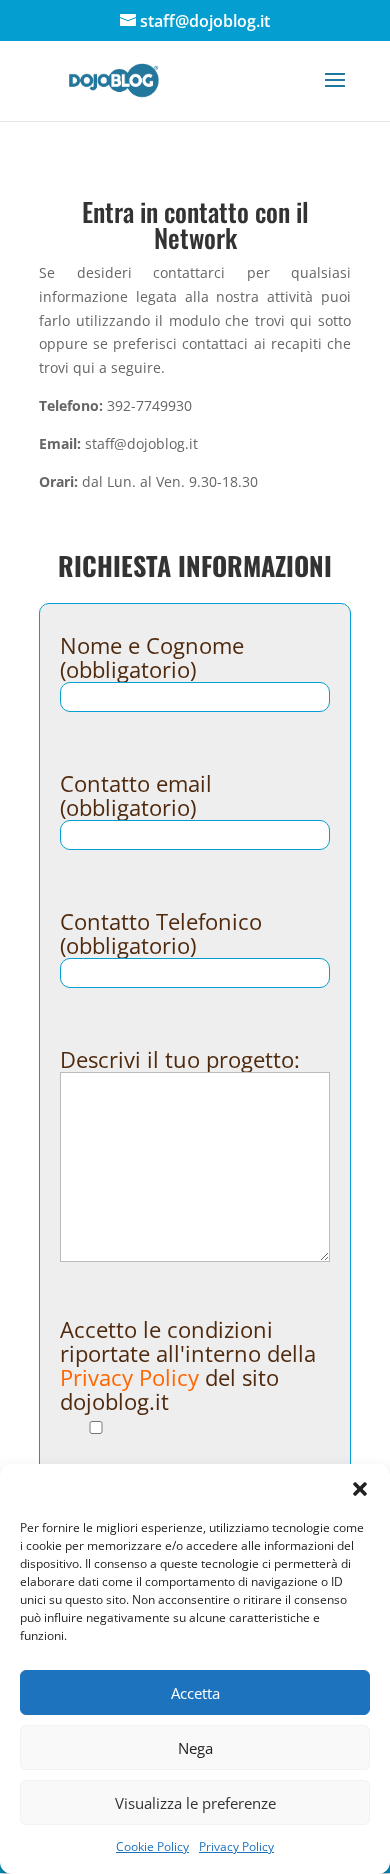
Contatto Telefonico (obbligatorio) (161, 933)
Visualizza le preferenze (195, 1803)
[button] (360, 1489)
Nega (195, 1748)
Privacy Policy (236, 1846)
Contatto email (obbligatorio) (136, 795)
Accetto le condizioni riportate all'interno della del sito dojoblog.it (188, 1365)
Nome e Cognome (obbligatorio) (152, 657)
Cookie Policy (152, 1846)
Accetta (195, 1693)
